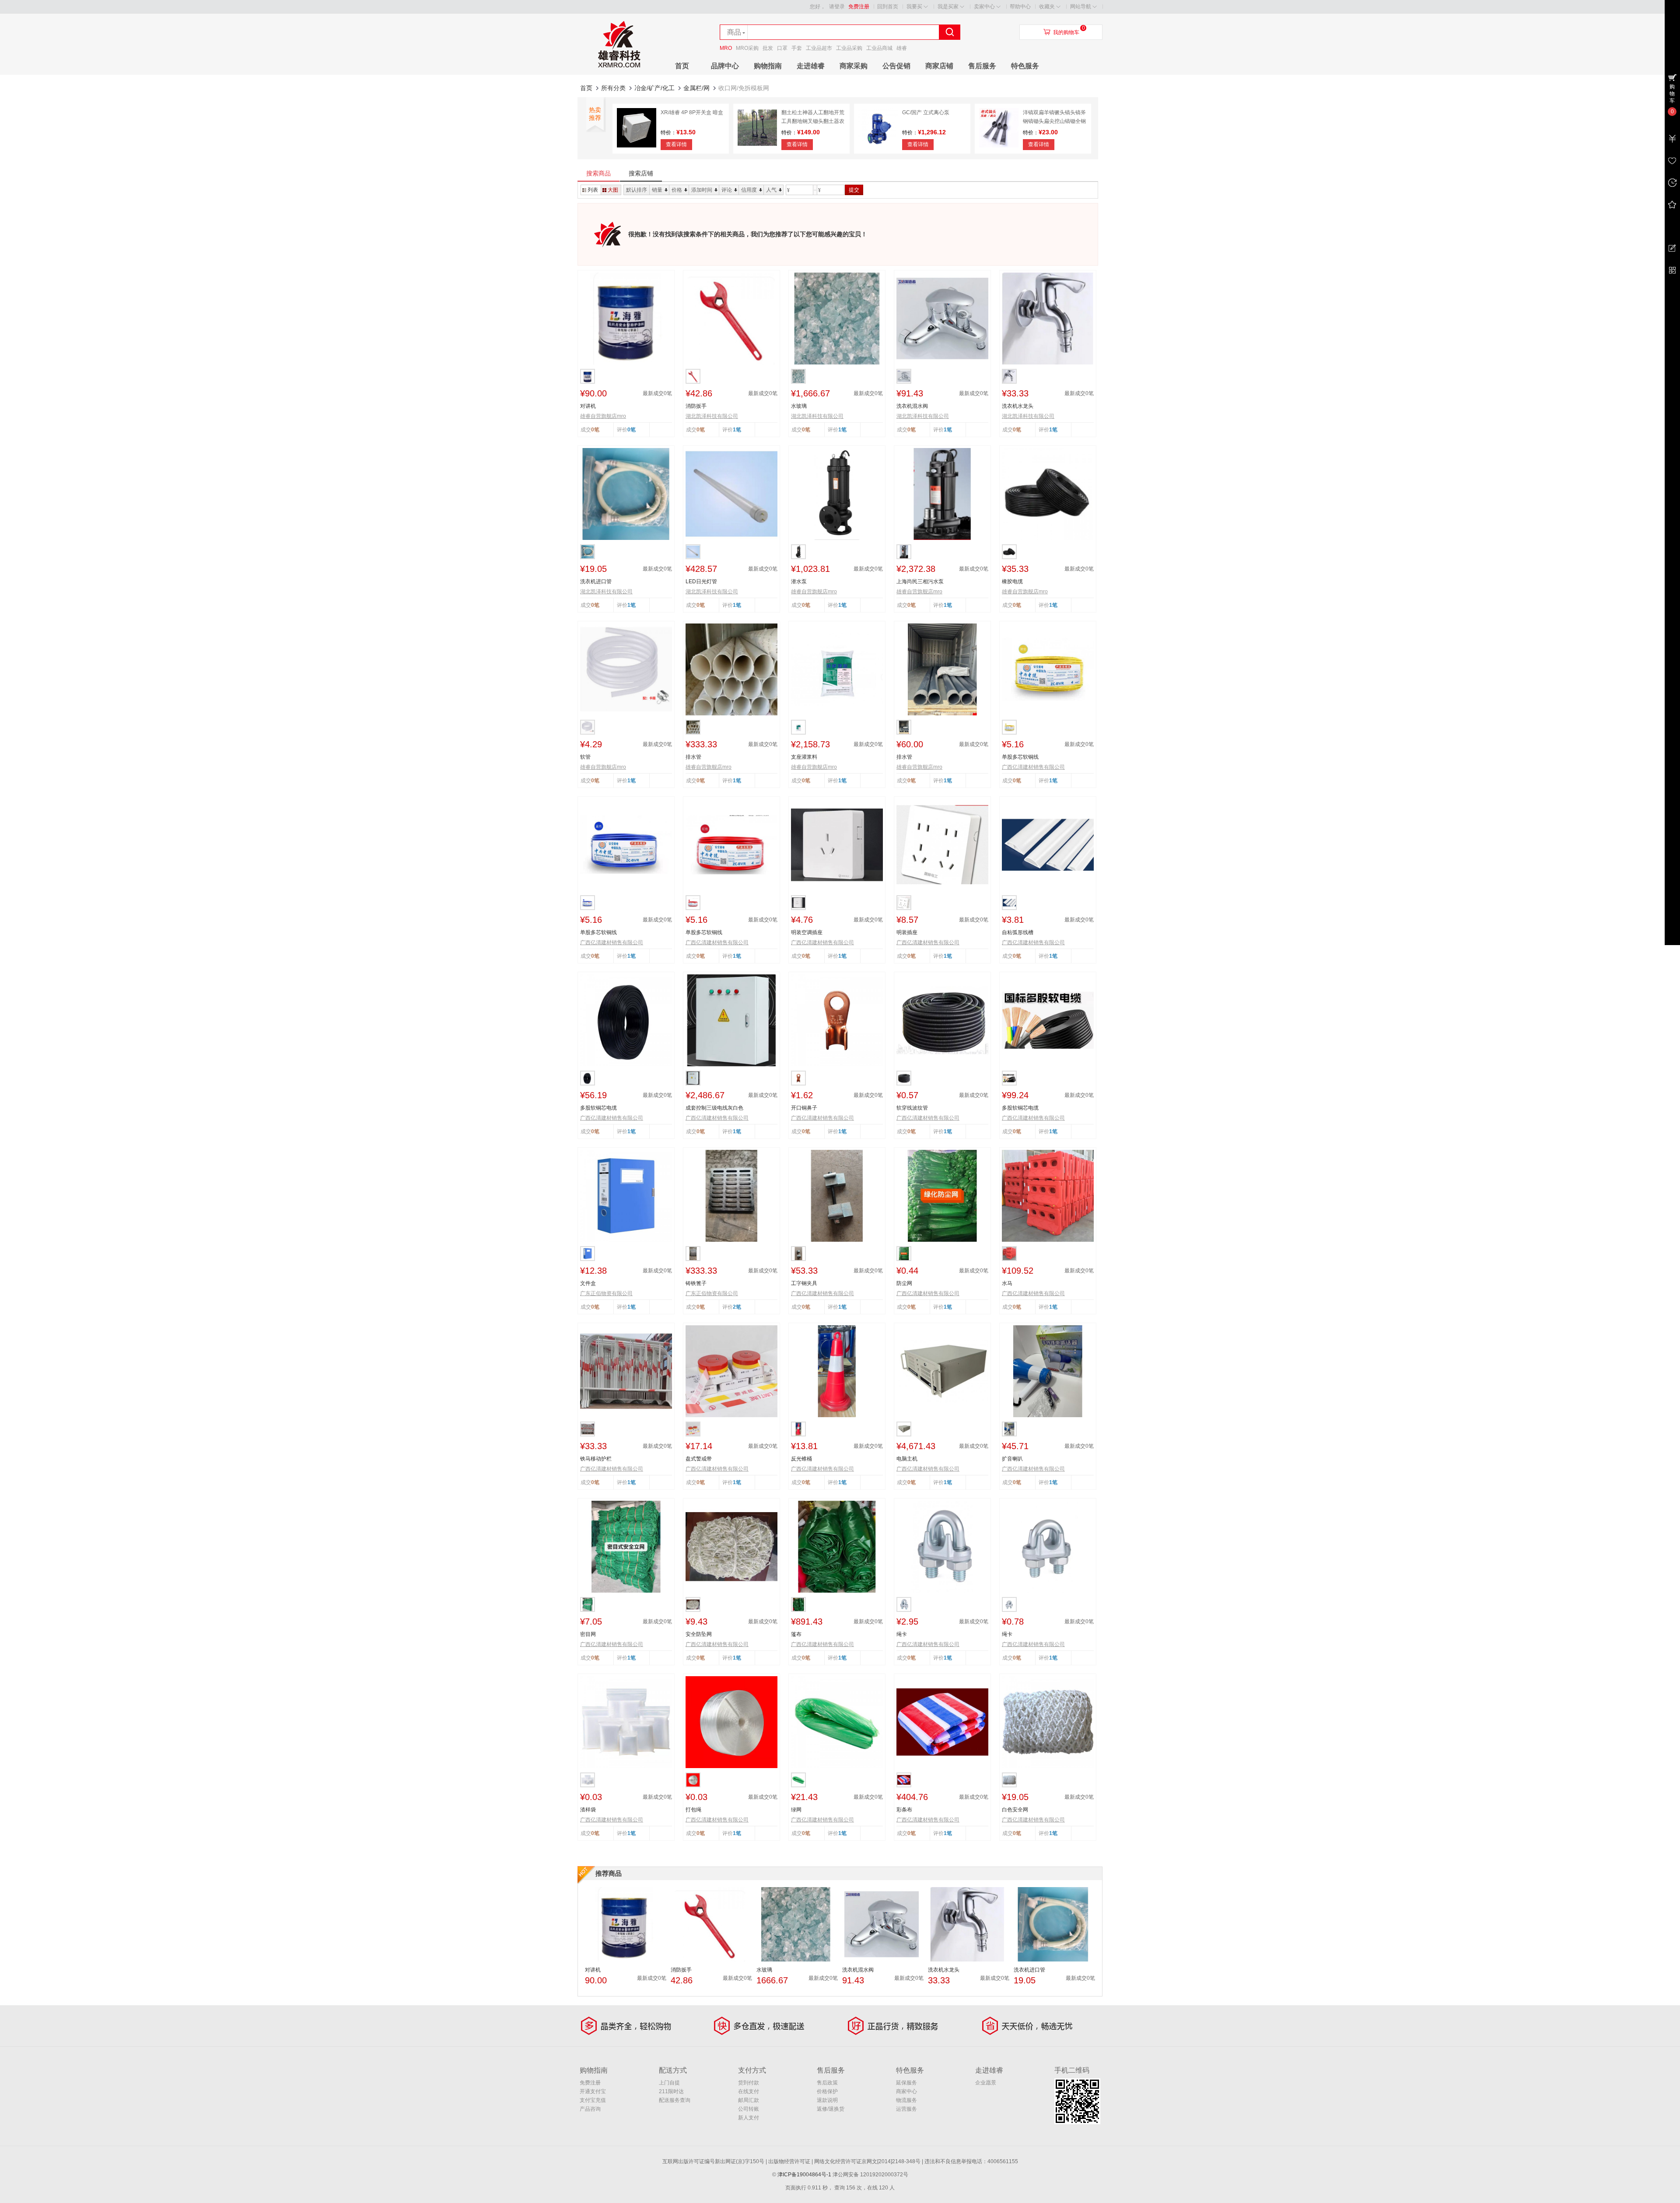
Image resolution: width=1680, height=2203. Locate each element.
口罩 (782, 48)
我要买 (914, 7)
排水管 (693, 757)
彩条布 (904, 1810)
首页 (682, 66)
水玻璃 (799, 406)
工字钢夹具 (804, 1283)
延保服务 (906, 2083)
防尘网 (904, 1283)
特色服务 (1025, 66)
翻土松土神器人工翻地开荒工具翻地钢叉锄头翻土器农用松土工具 (813, 121)
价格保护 (827, 2091)
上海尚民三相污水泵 (920, 581)
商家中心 (906, 2091)
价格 (677, 190)
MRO (726, 48)
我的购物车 (1066, 32)
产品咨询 (590, 2109)
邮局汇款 (749, 2100)
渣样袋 (588, 1810)
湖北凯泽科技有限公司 (712, 416)
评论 (727, 190)
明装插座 (907, 932)
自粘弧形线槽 (1018, 932)
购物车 (1672, 94)
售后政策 (827, 2083)
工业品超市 (819, 48)
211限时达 (671, 2091)
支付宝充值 (593, 2100)
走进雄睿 (811, 66)
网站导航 (1081, 7)
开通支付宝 (593, 2091)
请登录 (837, 7)
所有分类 (613, 88)
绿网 (796, 1810)
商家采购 (854, 66)
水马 (1007, 1283)
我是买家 (948, 7)
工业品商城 (879, 48)
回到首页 (888, 7)
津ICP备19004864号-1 (804, 2175)
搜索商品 (598, 173)
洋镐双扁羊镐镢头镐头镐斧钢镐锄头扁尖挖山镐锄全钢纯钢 (1054, 121)
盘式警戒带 (699, 1459)
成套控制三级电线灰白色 (714, 1108)
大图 (613, 190)
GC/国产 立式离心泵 (926, 112)
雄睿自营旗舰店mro (603, 416)
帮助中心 (1020, 7)
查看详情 (676, 144)
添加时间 (702, 190)
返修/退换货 (831, 2109)
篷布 (796, 1634)
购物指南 (768, 66)
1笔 (737, 430)
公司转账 (749, 2109)
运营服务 (906, 2109)
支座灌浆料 (804, 757)
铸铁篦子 (696, 1283)
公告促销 (896, 66)
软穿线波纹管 (912, 1108)
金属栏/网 (696, 88)
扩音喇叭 (1012, 1459)
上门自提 (669, 2083)
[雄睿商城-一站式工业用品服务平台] (619, 73)
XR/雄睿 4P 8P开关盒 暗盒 (692, 112)
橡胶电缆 (1012, 581)
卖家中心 (984, 7)
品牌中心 (725, 66)
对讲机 (588, 406)
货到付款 (749, 2083)
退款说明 (827, 2100)
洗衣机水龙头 (1018, 406)
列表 (593, 190)
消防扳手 (696, 406)
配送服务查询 (675, 2100)
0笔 (632, 430)
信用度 (749, 190)
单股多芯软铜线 (1020, 757)
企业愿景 (986, 2083)
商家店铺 (939, 66)
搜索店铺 (641, 173)
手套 (797, 48)
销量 (657, 190)
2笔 (737, 1307)
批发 (768, 48)
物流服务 (906, 2100)
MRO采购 (747, 48)
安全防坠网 (699, 1634)
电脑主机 (907, 1459)
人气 (771, 190)
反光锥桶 (801, 1459)
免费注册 (859, 7)
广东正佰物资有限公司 (606, 1293)
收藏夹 (1047, 7)
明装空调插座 (807, 932)
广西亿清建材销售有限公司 (1033, 767)
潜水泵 (799, 581)
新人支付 (749, 2118)
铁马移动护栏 (596, 1459)
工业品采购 (849, 48)
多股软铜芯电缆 (598, 1108)
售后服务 (982, 66)
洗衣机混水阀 (912, 406)
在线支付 (749, 2091)
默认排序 (637, 190)
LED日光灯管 (701, 581)
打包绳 (693, 1810)
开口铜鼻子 (804, 1108)
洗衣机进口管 (596, 581)
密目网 (588, 1634)
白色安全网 (1015, 1810)
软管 (585, 757)
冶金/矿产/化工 (654, 88)
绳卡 (902, 1634)
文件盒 (588, 1283)
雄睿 (902, 48)
